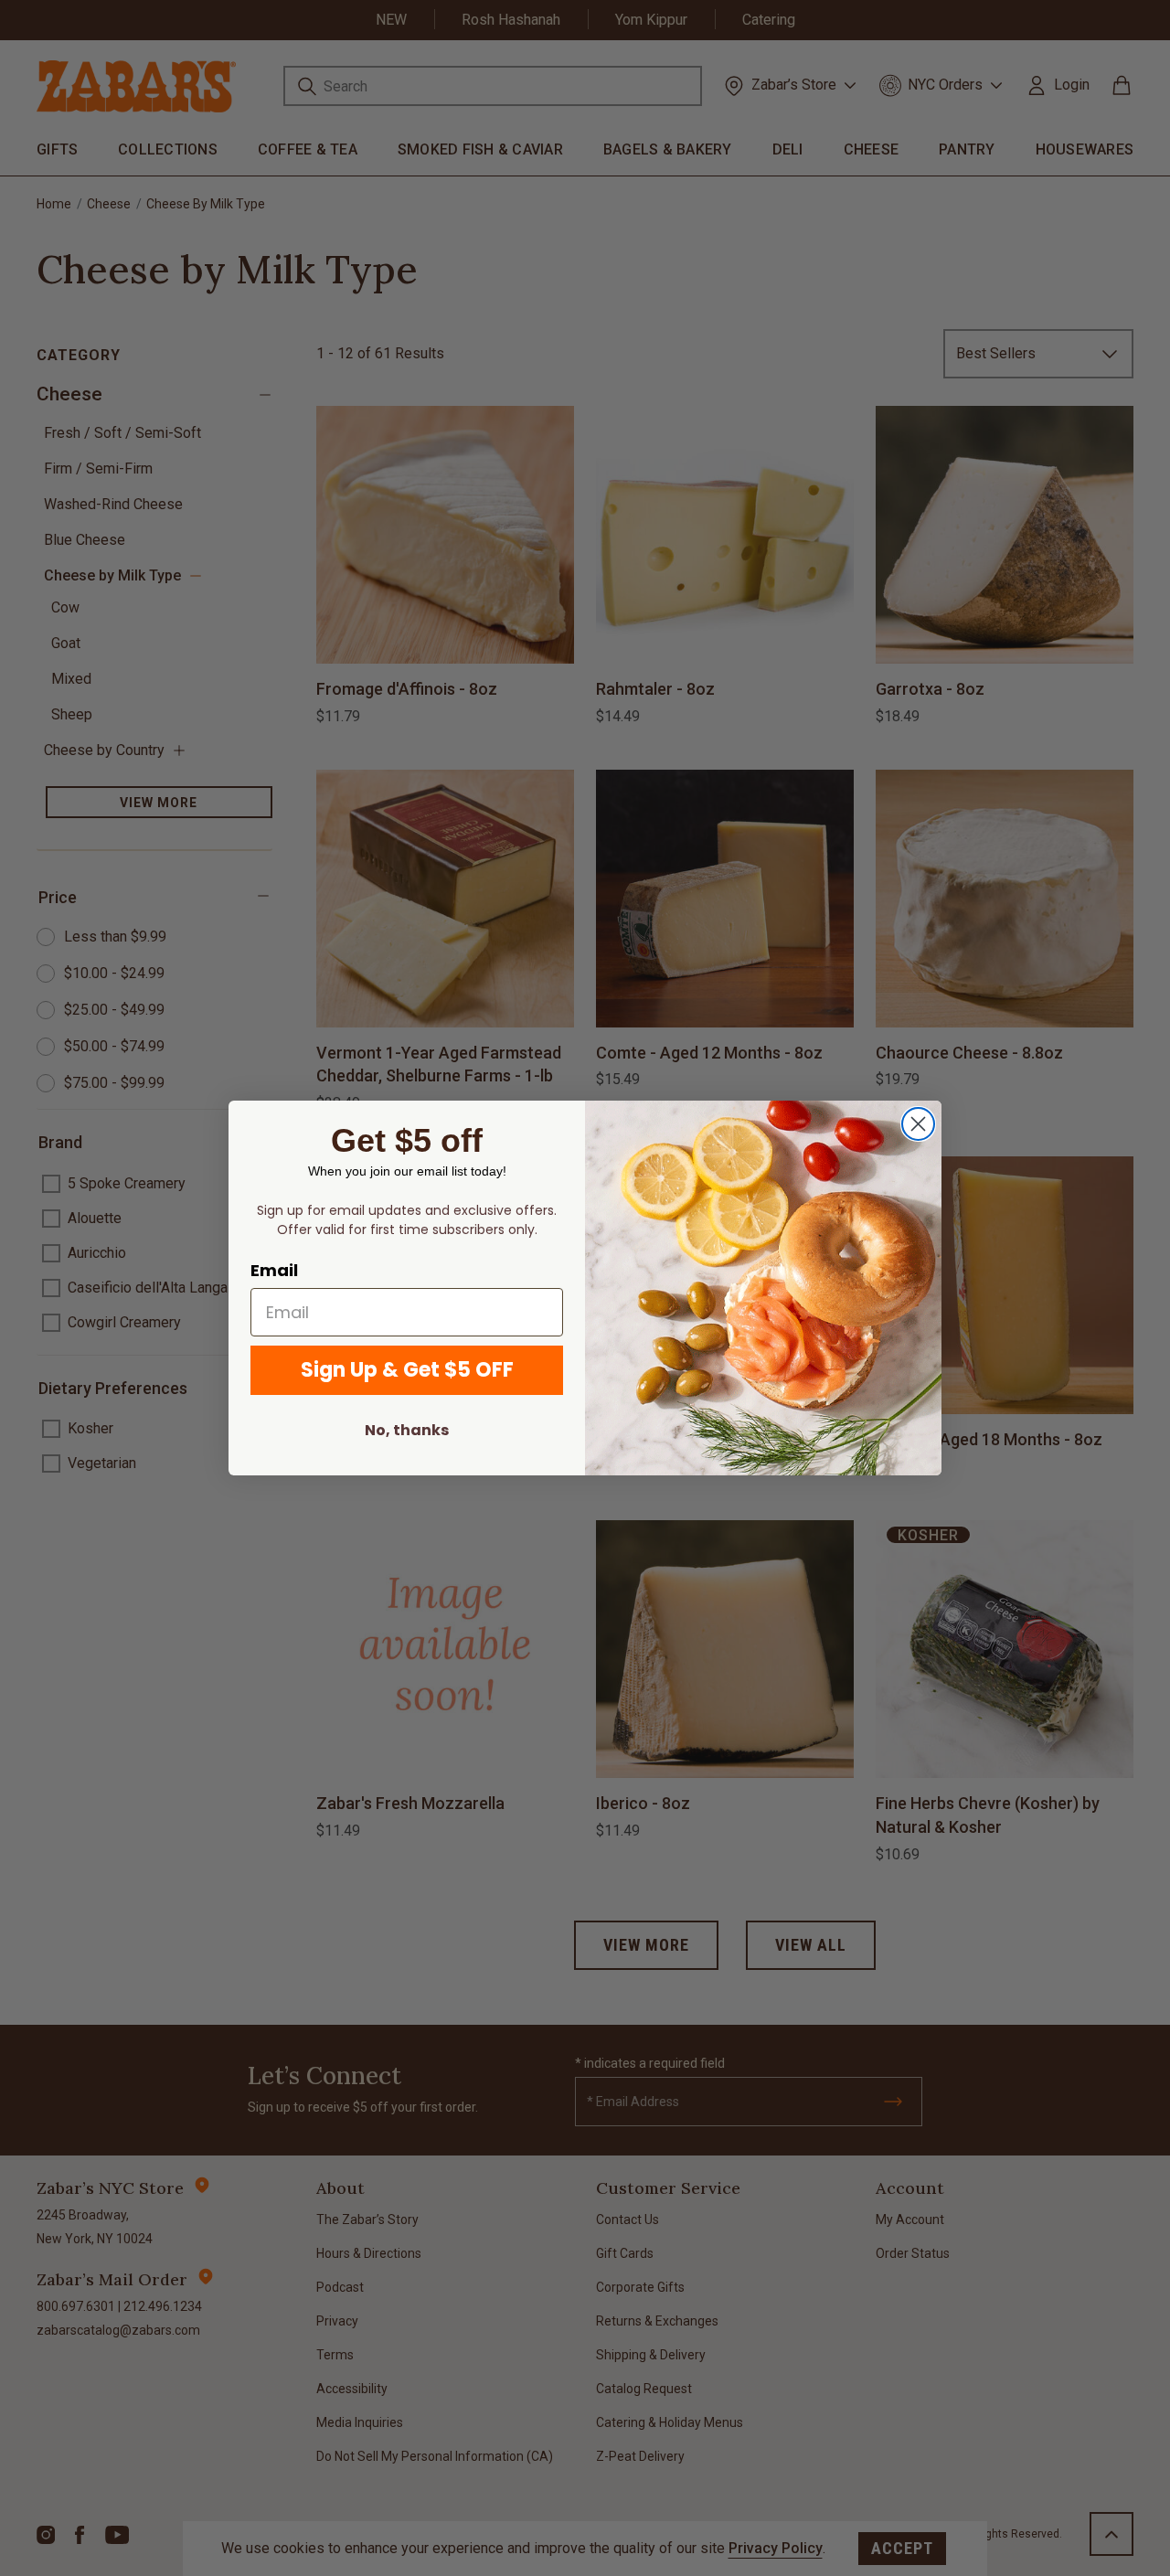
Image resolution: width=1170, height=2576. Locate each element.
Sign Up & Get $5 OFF (407, 1370)
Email (274, 1270)
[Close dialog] (918, 1124)
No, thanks (407, 1430)
